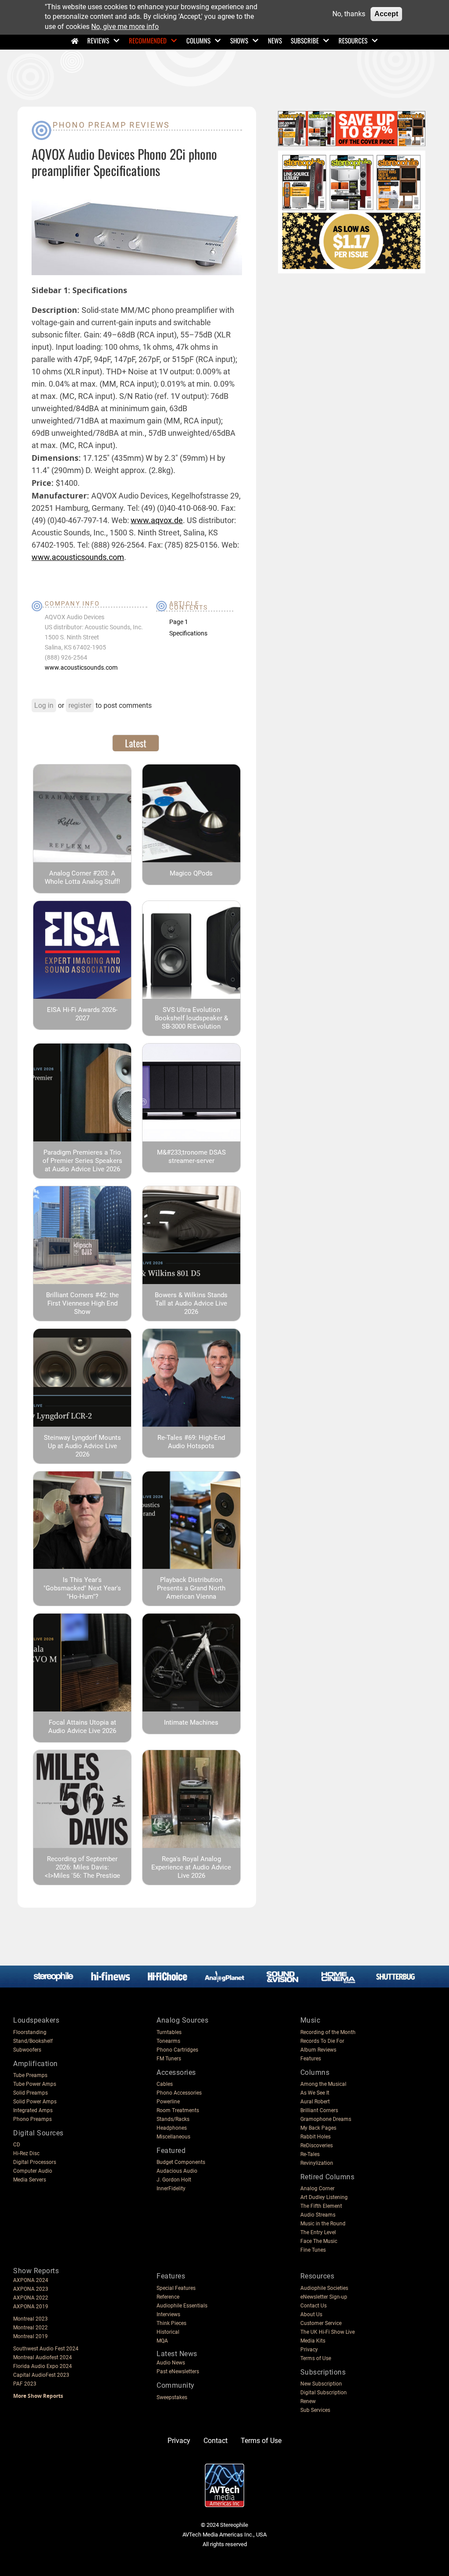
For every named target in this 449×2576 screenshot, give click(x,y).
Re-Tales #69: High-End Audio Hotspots (191, 1442)
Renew (308, 2401)
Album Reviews (318, 2050)
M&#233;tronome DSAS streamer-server (191, 1157)
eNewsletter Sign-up (324, 2297)
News (275, 40)
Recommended (148, 40)
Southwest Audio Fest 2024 (46, 2349)
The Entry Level (318, 2232)
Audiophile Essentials (182, 2306)
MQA (162, 2341)
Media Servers (30, 2180)
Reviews (98, 40)
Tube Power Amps (35, 2084)
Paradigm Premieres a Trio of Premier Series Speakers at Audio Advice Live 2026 (82, 1161)
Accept (386, 14)
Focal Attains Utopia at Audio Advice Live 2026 (82, 1727)
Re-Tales (310, 2154)
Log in (44, 705)
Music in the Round (323, 2224)
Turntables (169, 2032)
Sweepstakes (172, 2397)
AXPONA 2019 (31, 2307)
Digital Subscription (324, 2393)
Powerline (168, 2102)
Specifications (188, 633)
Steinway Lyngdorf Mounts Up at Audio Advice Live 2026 (82, 1446)
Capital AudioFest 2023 (41, 2375)
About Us (311, 2314)
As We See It (315, 2093)
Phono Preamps (32, 2119)
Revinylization (317, 2163)
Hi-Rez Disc (26, 2153)
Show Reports (36, 2271)
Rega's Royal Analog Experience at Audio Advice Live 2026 (191, 1867)
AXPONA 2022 (31, 2298)
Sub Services (315, 2410)
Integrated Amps (33, 2110)
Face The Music (319, 2241)
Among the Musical (323, 2084)
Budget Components (181, 2162)
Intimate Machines (191, 1722)
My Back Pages (318, 2128)
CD (17, 2145)
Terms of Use (316, 2358)
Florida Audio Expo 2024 (43, 2366)
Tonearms (168, 2041)
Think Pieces (171, 2323)
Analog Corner (317, 2189)
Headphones (172, 2128)
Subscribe (305, 40)
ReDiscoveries (317, 2145)
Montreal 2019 (30, 2336)
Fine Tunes (313, 2250)
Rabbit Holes (315, 2137)
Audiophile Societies (324, 2288)
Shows (239, 40)
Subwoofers (27, 2050)
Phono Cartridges (177, 2050)
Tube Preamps (30, 2075)
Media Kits (313, 2341)
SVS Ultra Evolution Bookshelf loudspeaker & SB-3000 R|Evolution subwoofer (191, 1022)
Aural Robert (315, 2102)
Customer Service (321, 2323)
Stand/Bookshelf (33, 2041)
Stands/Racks (173, 2119)
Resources (353, 40)
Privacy (309, 2350)
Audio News (171, 2363)
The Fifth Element (321, 2206)
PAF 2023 (25, 2384)
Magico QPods (191, 873)
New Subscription (321, 2384)
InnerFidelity (171, 2189)
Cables (165, 2084)
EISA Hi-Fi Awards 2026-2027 (82, 1014)
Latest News (177, 2354)
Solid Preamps (30, 2093)
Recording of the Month (328, 2032)
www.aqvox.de (157, 520)
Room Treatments (178, 2110)
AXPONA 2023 (31, 2289)
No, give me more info (125, 27)
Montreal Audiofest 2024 (43, 2357)
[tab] (136, 743)
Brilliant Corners (319, 2110)
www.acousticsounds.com (78, 557)
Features (311, 2059)
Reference (168, 2297)
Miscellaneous (173, 2137)
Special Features (176, 2288)
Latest (136, 743)
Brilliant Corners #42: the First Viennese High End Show (82, 1303)
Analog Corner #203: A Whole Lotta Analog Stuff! (82, 877)
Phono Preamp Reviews (111, 125)
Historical (168, 2332)
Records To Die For (322, 2041)
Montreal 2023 (30, 2319)
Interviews (168, 2314)
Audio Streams (318, 2215)
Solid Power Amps (35, 2102)
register (80, 705)
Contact (216, 2441)
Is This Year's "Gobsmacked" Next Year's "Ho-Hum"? (82, 1588)
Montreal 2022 (30, 2328)
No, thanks (349, 14)
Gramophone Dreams (326, 2119)
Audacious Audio (177, 2171)
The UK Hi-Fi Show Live (328, 2332)
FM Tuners (169, 2059)
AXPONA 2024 (31, 2280)
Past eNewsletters (178, 2371)
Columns (198, 40)
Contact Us (314, 2306)
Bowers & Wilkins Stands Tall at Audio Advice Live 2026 (191, 1303)
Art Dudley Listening (324, 2197)
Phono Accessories (179, 2093)
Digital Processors (35, 2162)
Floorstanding (30, 2032)
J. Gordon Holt (174, 2180)
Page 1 (179, 622)
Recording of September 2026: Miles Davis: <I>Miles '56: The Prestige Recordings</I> (82, 1871)
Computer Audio (33, 2171)
